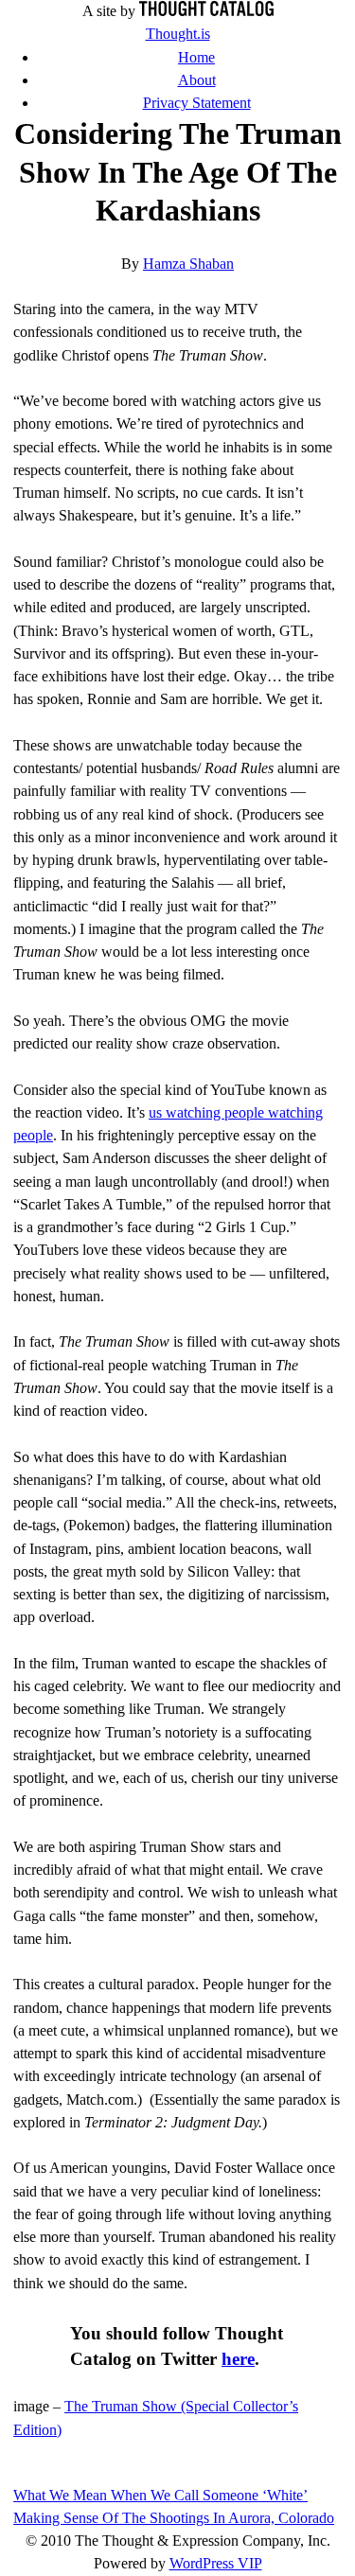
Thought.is (178, 34)
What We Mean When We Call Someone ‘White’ (160, 2495)
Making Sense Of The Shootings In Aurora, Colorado (174, 2518)
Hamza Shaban (188, 264)
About (197, 80)
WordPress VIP (216, 2563)
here (238, 2359)
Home (196, 57)
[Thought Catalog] (206, 11)
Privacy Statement (197, 103)
